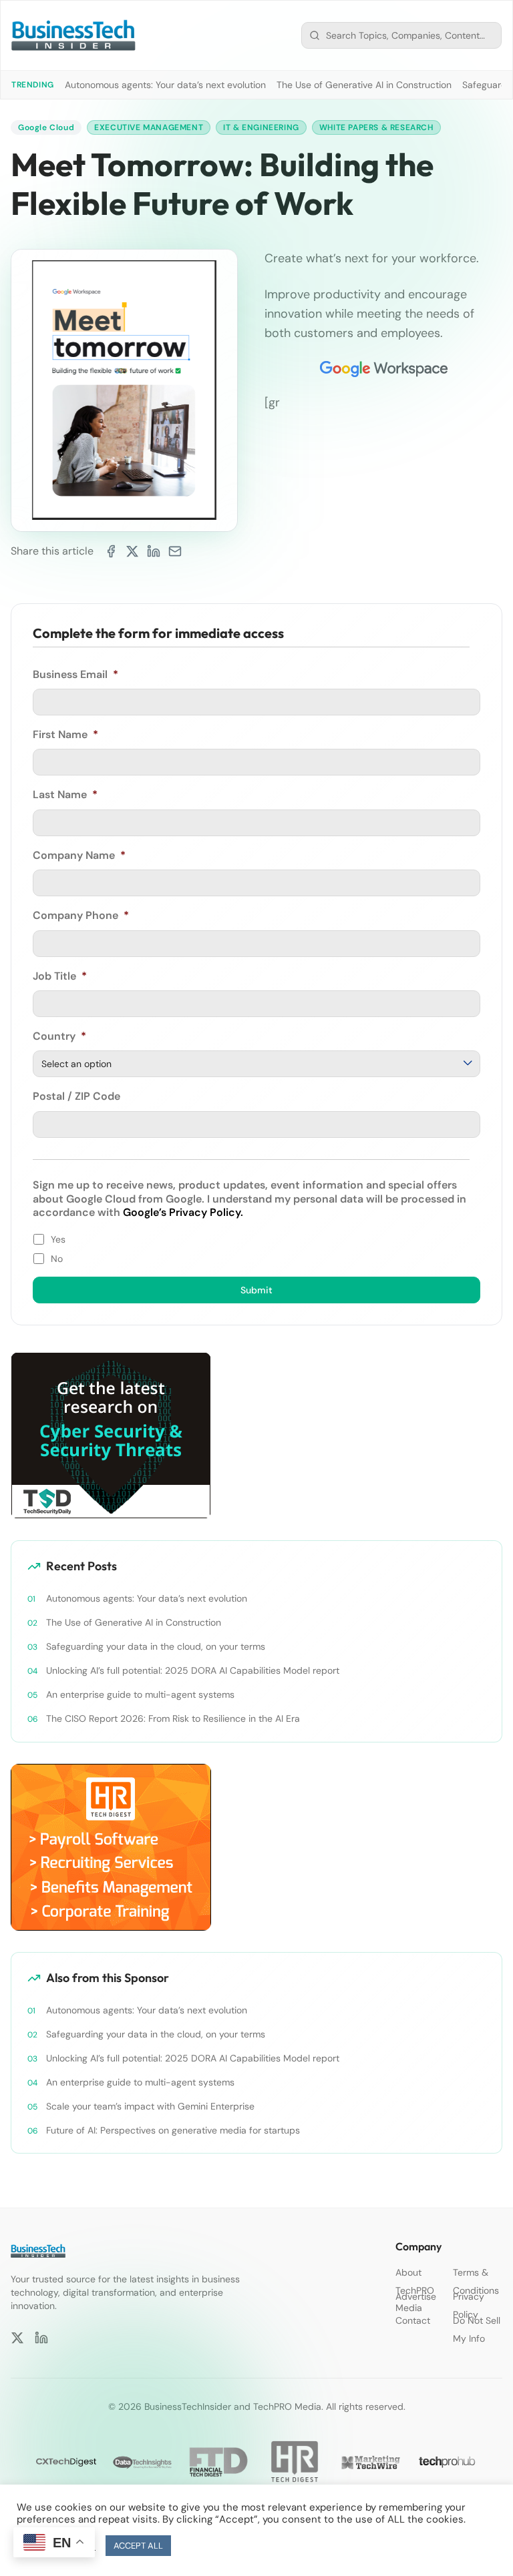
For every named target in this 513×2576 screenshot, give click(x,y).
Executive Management (149, 127)
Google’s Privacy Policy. (183, 1212)
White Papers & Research (376, 127)
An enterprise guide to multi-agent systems (140, 1694)
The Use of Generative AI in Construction (364, 85)
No (57, 1259)
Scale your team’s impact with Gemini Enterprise (150, 2106)
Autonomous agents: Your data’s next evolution (165, 85)
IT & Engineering (261, 127)
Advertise (416, 2296)
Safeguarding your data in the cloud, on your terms (156, 1646)
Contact (413, 2320)
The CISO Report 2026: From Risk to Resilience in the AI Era (173, 1718)
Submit (256, 1290)
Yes (58, 1239)
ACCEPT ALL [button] (138, 2546)
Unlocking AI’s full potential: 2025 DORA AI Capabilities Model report (193, 1670)
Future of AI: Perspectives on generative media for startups (173, 2130)
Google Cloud (46, 127)
